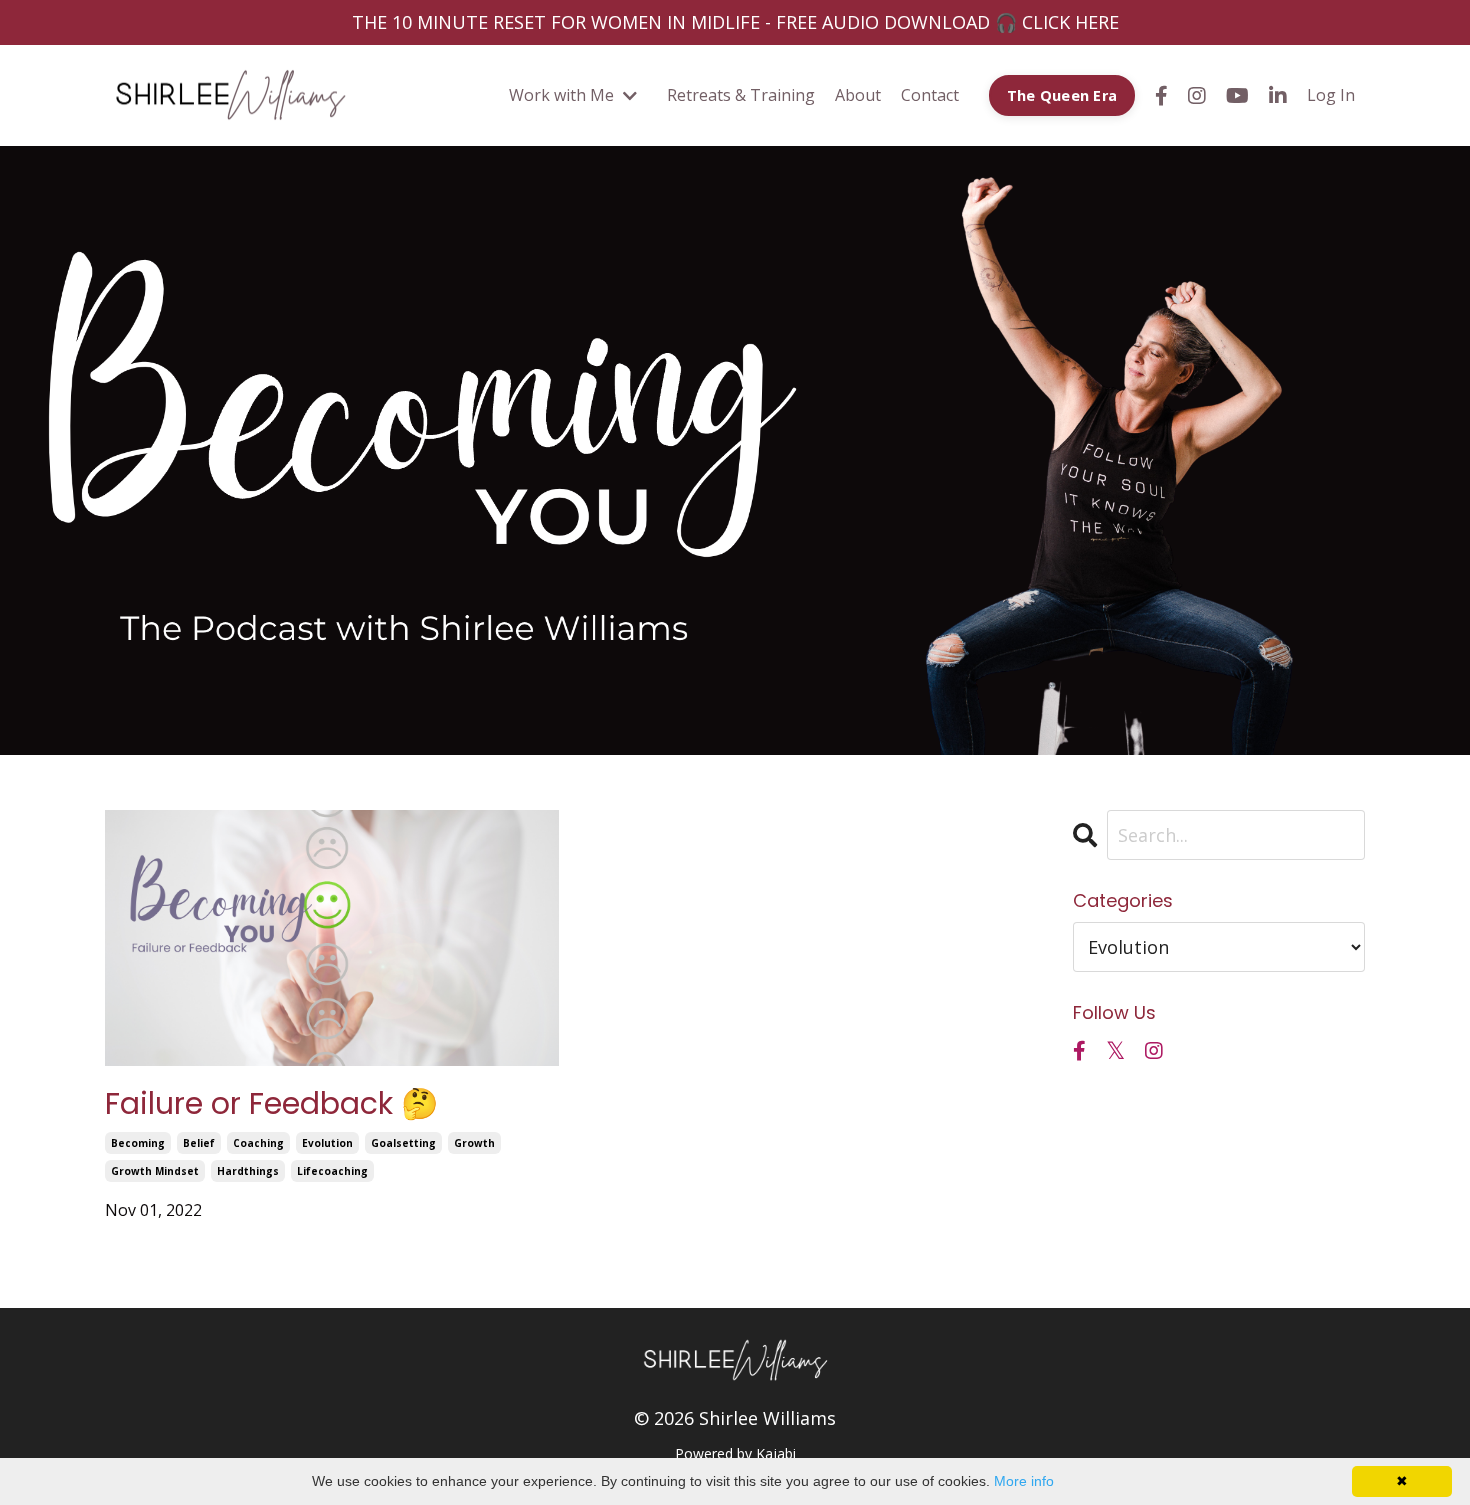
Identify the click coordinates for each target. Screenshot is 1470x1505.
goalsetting (403, 1143)
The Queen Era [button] (1062, 95)
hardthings (248, 1171)
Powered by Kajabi (735, 1453)
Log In (1331, 95)
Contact (930, 95)
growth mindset (155, 1171)
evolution (327, 1143)
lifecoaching (332, 1171)
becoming (138, 1143)
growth (474, 1143)
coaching (258, 1143)
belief (199, 1143)
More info (1024, 1481)
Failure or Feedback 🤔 (271, 1104)
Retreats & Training (741, 95)
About (858, 95)
